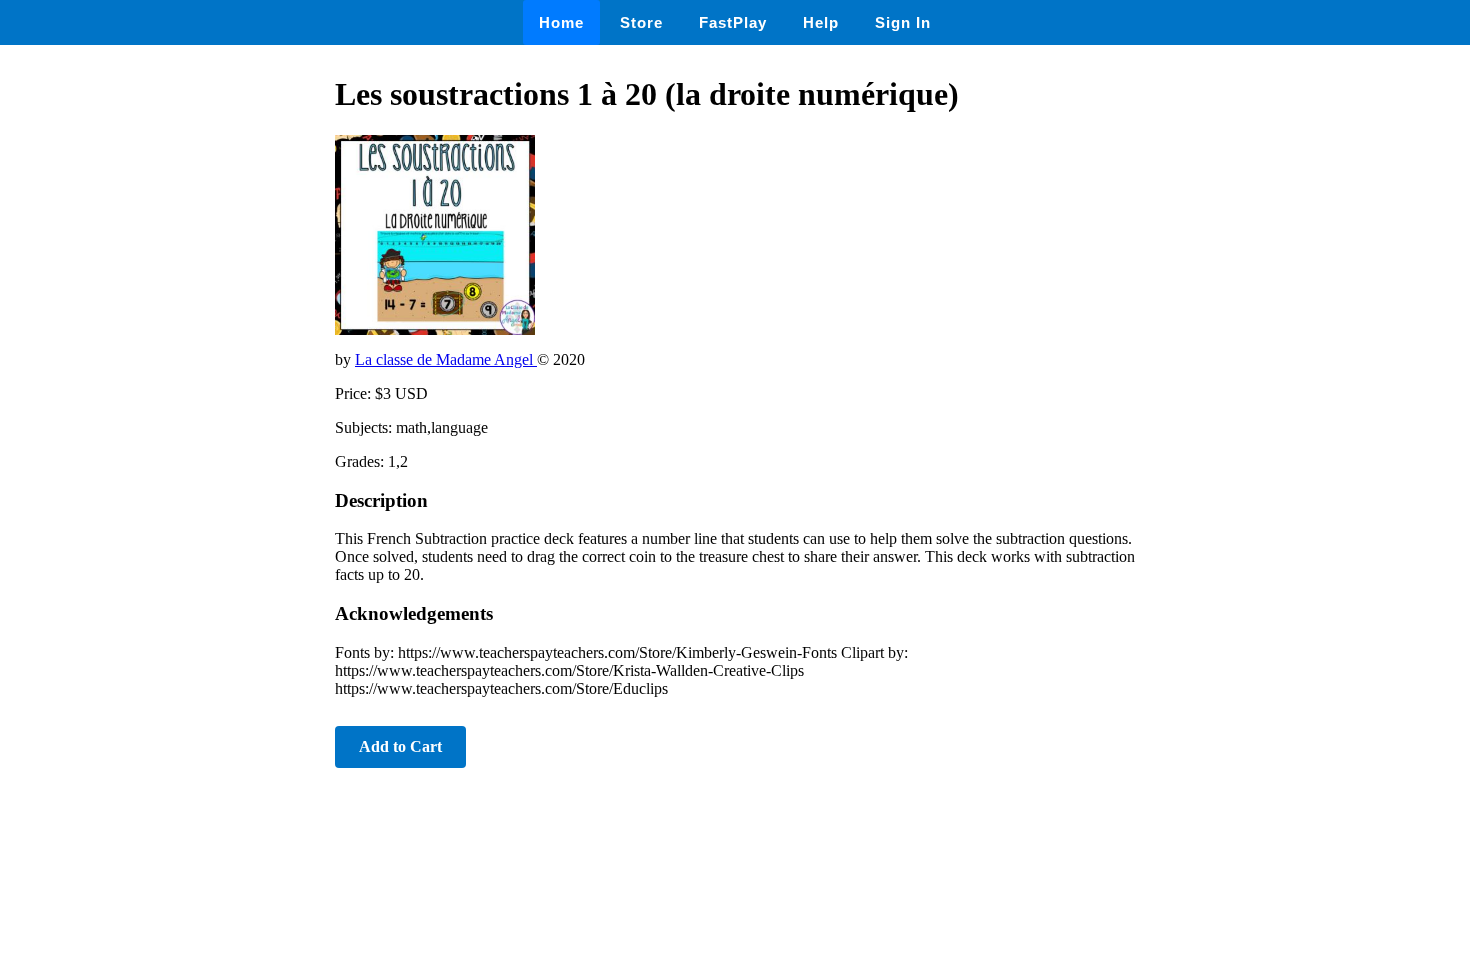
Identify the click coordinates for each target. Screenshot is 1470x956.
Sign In (903, 22)
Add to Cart (400, 746)
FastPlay (733, 22)
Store (641, 22)
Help (821, 22)
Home (561, 22)
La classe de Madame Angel (446, 359)
